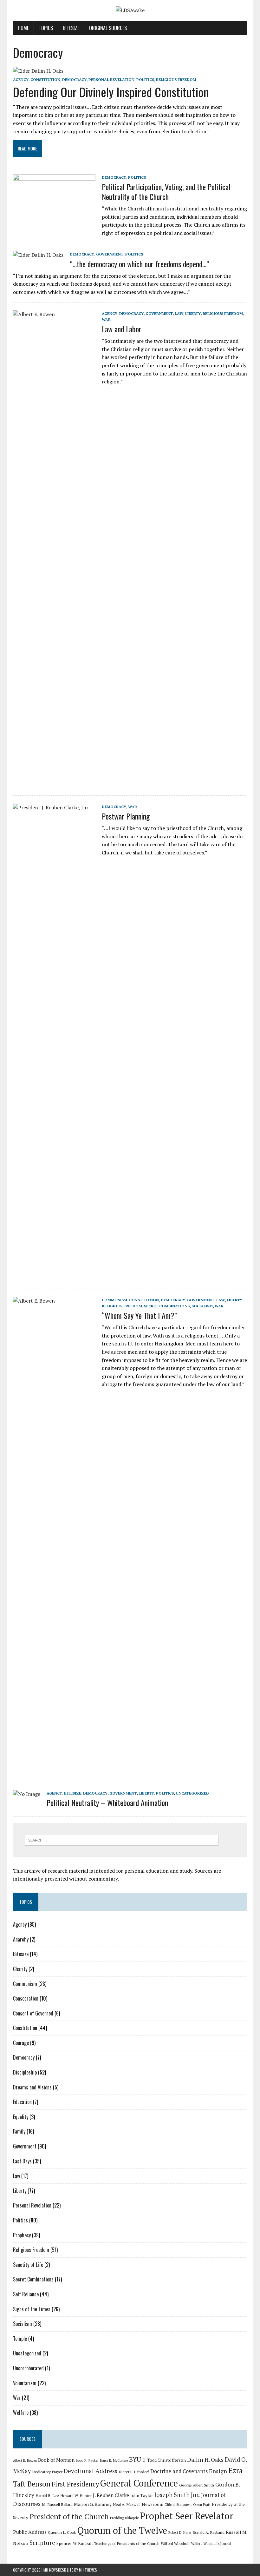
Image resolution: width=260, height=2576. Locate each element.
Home (23, 28)
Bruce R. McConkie (114, 2460)
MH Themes (88, 2570)
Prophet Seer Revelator (187, 2516)
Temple (20, 2339)
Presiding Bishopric (124, 2518)
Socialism (202, 1306)
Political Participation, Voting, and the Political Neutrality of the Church (166, 192)
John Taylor (142, 2495)
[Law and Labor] (54, 782)
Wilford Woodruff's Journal (211, 2544)
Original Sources (108, 28)
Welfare (21, 2413)
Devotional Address (91, 2471)
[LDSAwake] (130, 10)
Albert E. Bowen (25, 2460)
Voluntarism (25, 2383)
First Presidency (75, 2484)
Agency (21, 80)
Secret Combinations (167, 1306)
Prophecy (22, 2235)
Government (110, 254)
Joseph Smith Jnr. (177, 2495)
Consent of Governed (33, 2013)
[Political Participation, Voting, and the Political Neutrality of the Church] (54, 216)
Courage (21, 2043)
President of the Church (69, 2516)
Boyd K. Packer (87, 2460)
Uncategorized (192, 1793)
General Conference (139, 2483)
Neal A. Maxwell (127, 2504)
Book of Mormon (56, 2460)
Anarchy (21, 1939)
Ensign (218, 2471)
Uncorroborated (28, 2368)
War (106, 319)
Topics (46, 28)
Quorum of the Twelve (122, 2530)
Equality (21, 2117)
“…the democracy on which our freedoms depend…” (139, 264)
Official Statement (178, 2505)
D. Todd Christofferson (164, 2460)
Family (19, 2131)
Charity (20, 1969)
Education (22, 2102)
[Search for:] (122, 1840)
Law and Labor (122, 329)
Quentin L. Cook (62, 2532)
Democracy (74, 80)
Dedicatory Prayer (47, 2472)
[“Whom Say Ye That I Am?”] (54, 1769)
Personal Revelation (111, 80)
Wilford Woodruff (175, 2543)
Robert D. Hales (180, 2533)
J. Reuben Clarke (111, 2495)
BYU (135, 2460)
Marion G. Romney (93, 2504)
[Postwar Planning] (54, 1275)
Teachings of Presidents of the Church (127, 2543)
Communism (114, 1300)
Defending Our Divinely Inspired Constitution (111, 92)
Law (179, 313)
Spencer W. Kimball (75, 2543)
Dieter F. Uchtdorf (134, 2472)
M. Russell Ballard (57, 2504)
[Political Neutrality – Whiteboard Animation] (27, 1794)
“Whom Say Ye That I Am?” (139, 1315)
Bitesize (71, 28)
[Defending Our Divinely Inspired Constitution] (38, 71)
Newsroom (153, 2504)
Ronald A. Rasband (208, 2532)
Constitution (45, 80)
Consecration (26, 1998)
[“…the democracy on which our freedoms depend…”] (38, 255)
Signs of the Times (32, 2309)
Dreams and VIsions (32, 2087)
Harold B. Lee (47, 2495)
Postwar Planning (126, 816)
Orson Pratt (202, 2505)
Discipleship (25, 2072)
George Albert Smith (197, 2485)
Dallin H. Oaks (205, 2460)
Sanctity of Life (28, 2265)
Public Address (30, 2532)
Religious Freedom (176, 80)
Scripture (42, 2543)
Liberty (193, 313)
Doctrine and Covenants (179, 2471)
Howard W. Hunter (76, 2495)
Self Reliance (26, 2294)
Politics (145, 80)
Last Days (22, 2161)
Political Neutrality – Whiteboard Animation (107, 1803)
